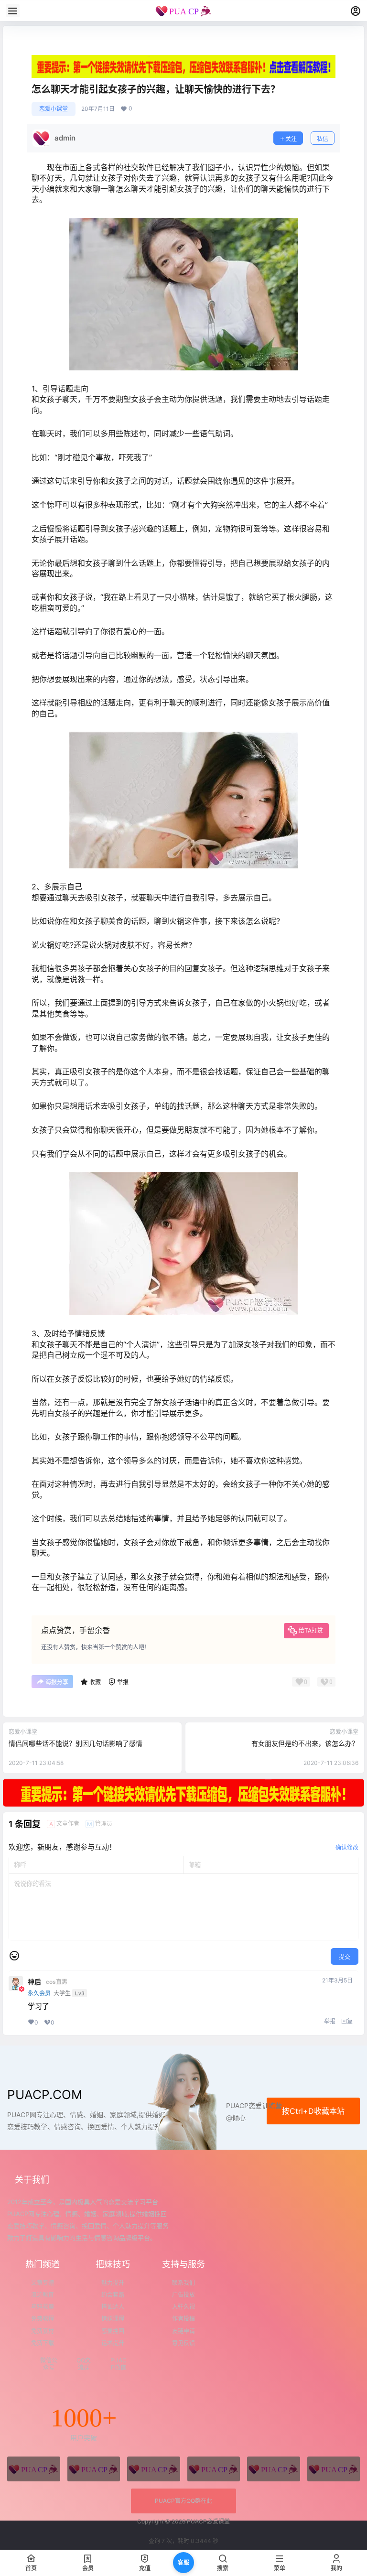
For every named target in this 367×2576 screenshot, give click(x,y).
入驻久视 (183, 2307)
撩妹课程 (113, 2319)
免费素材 (43, 2331)
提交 (345, 1957)
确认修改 (347, 1847)
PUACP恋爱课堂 (208, 2521)
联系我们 (183, 2283)
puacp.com (45, 2094)
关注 (291, 139)
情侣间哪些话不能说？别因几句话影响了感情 (76, 1743)
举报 (330, 2021)
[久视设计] (214, 2469)
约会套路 (113, 2295)
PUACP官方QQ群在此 (183, 2501)
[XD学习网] (274, 2469)
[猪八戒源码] (34, 2469)
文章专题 (43, 2283)
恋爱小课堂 (54, 109)
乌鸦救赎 (43, 2307)
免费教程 (43, 2319)
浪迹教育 (43, 2295)
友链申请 (183, 2331)
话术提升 (113, 2343)
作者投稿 (183, 2319)
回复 (347, 2021)
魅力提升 (113, 2283)
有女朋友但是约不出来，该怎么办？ (305, 1743)
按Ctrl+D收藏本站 (313, 2111)
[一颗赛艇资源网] (334, 2469)
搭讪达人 (113, 2307)
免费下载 (43, 2343)
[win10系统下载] (94, 2469)
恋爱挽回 (113, 2331)
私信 (323, 139)
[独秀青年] (154, 2469)
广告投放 (183, 2295)
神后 (34, 1982)
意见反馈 (183, 2343)
